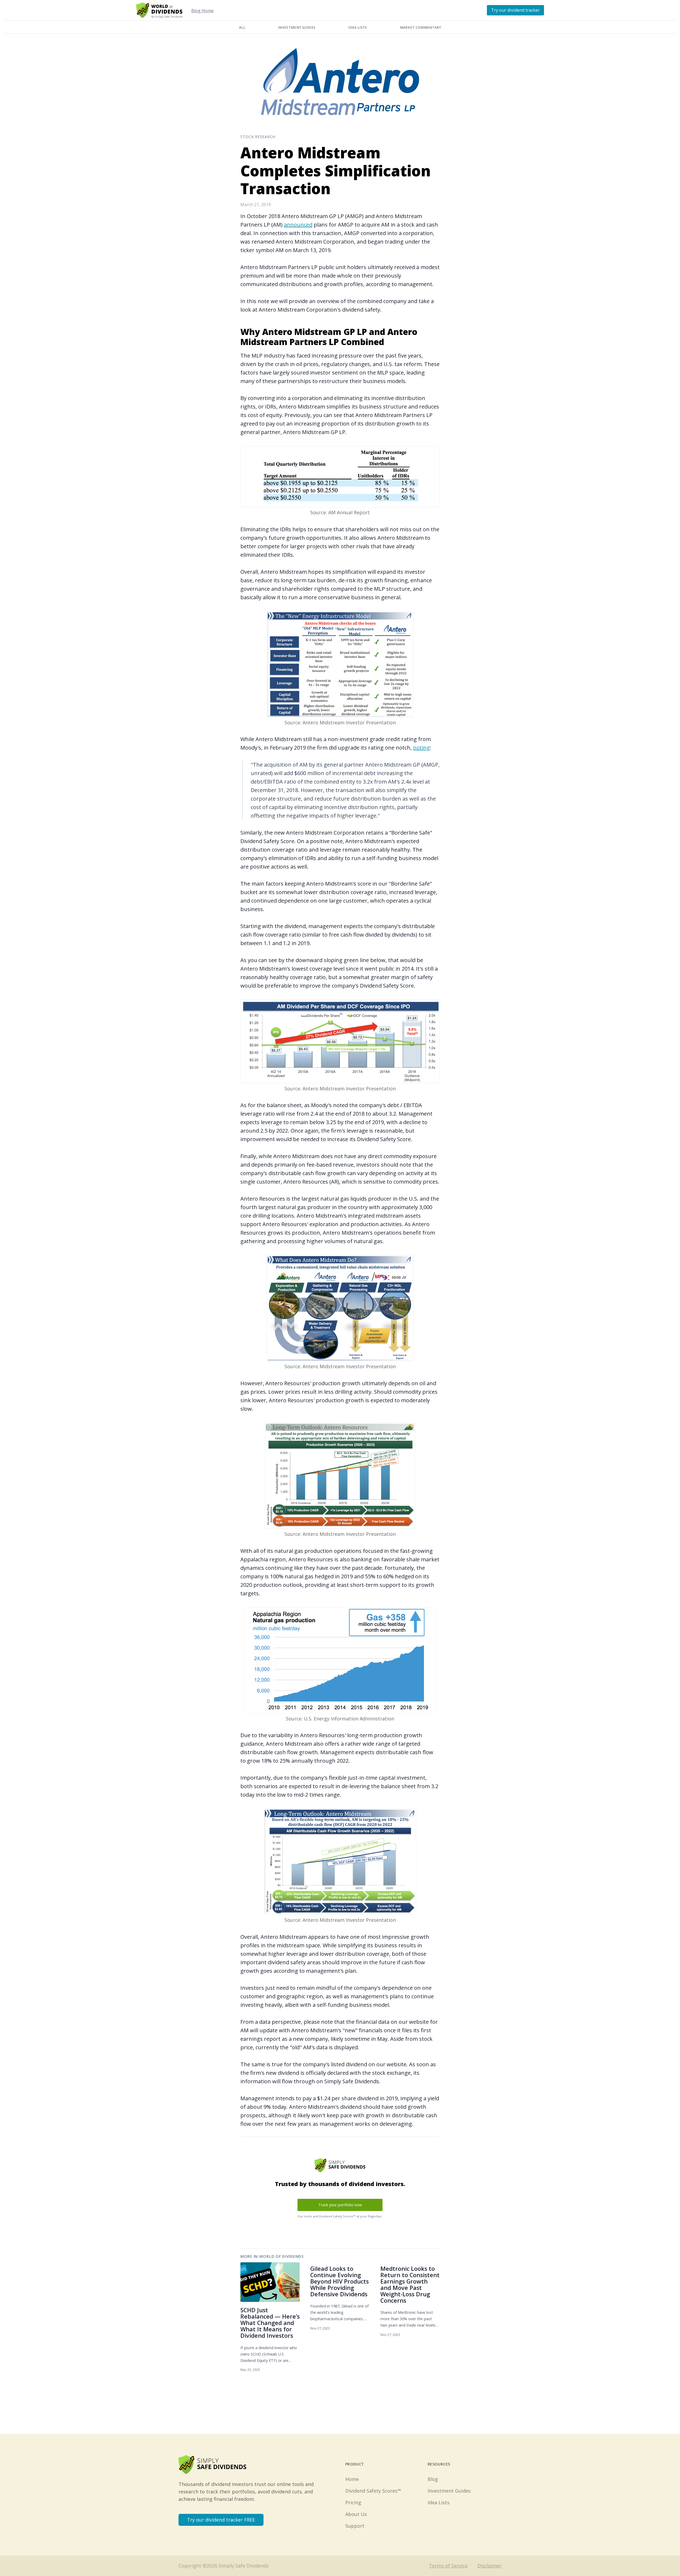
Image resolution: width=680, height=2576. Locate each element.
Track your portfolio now (340, 2205)
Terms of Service (448, 2566)
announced (298, 225)
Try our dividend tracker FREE (221, 2520)
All (242, 27)
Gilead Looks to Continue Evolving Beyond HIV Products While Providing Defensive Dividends (339, 2281)
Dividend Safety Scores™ (373, 2491)
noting (421, 748)
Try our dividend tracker (515, 10)
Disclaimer (489, 2566)
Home (352, 2479)
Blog (433, 2479)
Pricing (353, 2502)
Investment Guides (297, 27)
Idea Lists (358, 27)
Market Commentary (420, 27)
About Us (356, 2514)
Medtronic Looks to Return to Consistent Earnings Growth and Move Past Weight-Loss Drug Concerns (410, 2284)
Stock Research (258, 137)
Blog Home (202, 11)
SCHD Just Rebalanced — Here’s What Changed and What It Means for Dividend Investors (270, 2323)
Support (355, 2526)
